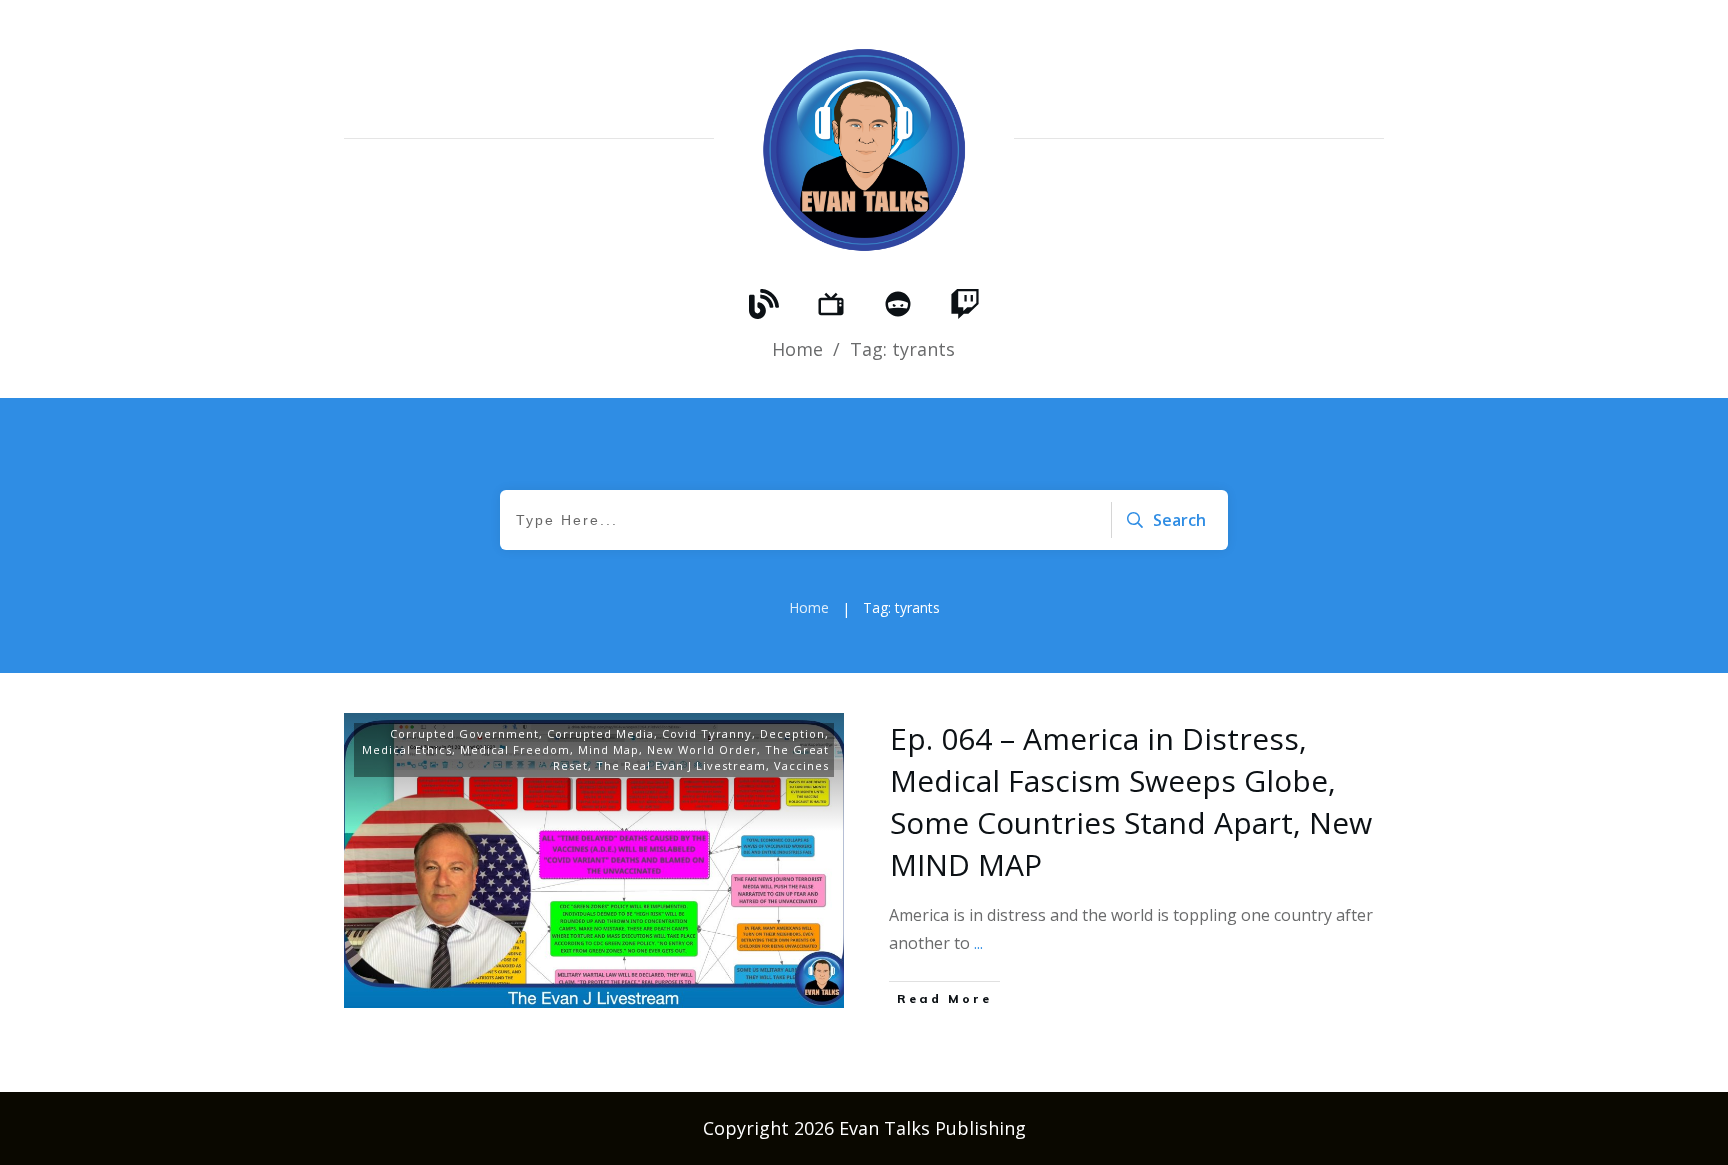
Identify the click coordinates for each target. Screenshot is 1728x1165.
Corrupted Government (464, 733)
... (978, 943)
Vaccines (801, 765)
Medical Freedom (515, 749)
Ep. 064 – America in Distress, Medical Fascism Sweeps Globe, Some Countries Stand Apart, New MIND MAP (1131, 801)
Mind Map (608, 749)
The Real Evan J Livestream (681, 765)
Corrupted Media (600, 733)
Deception (792, 733)
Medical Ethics (407, 749)
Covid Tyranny (707, 733)
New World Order (702, 749)
